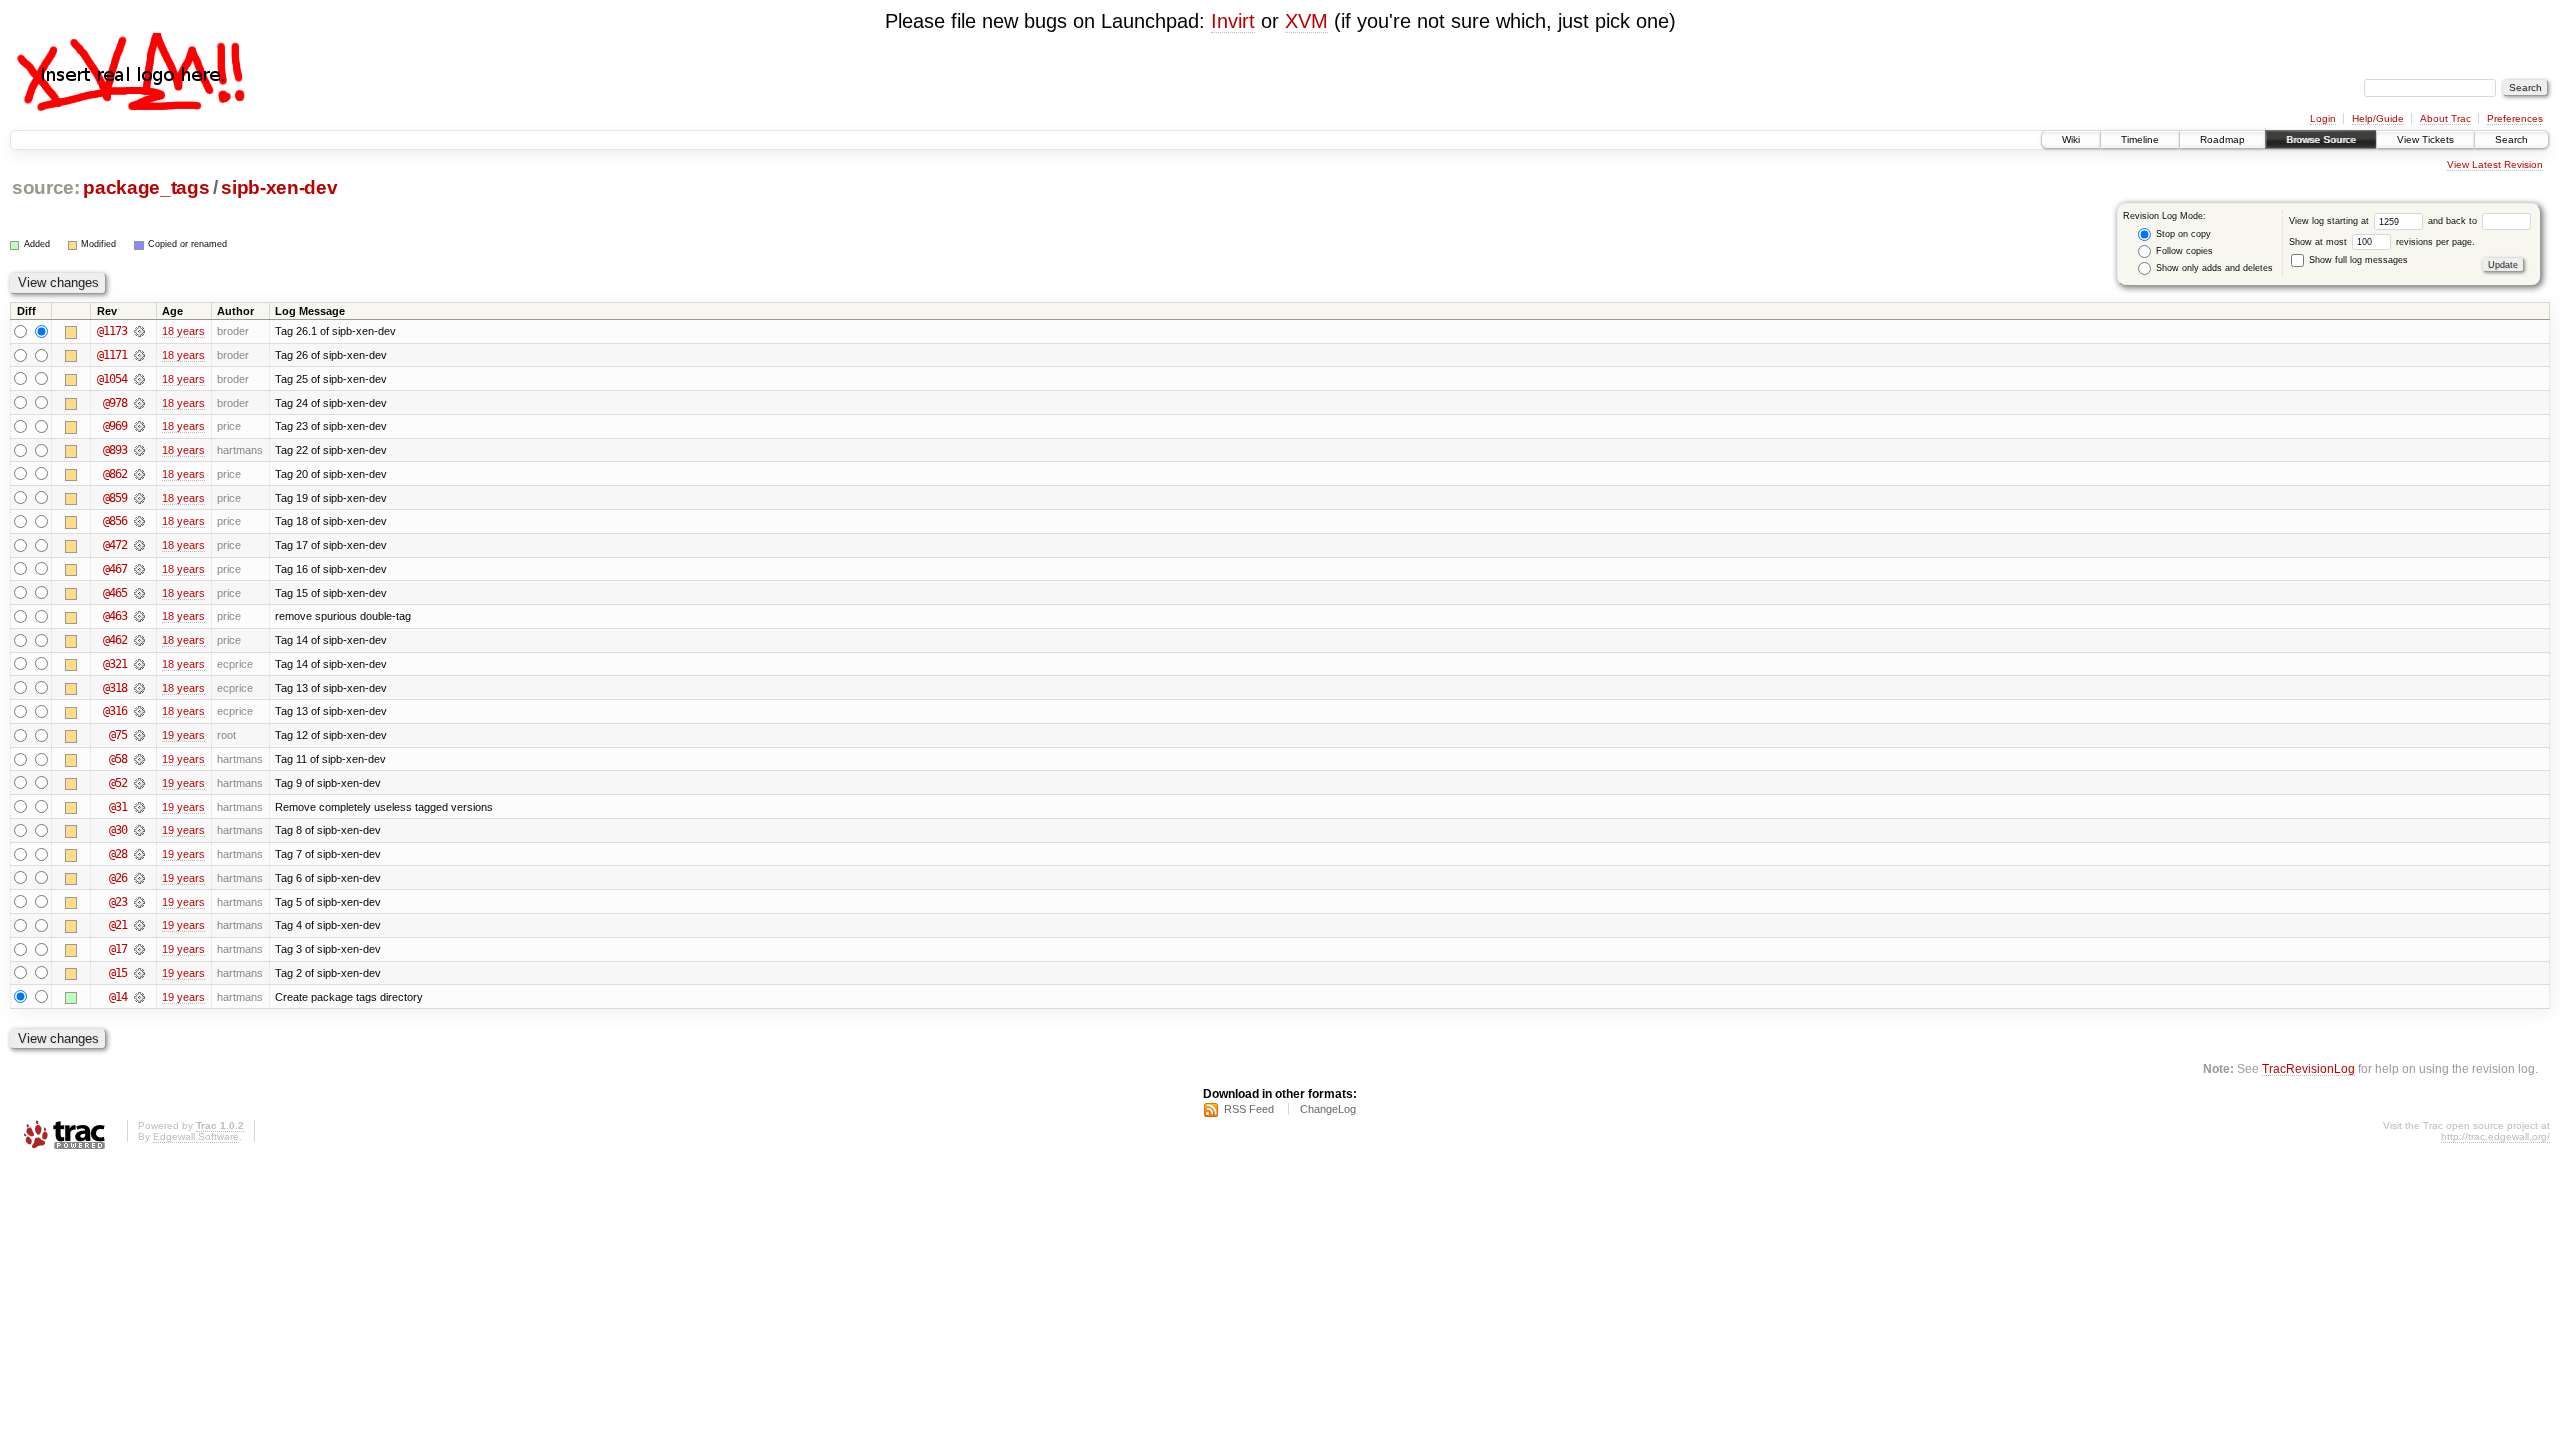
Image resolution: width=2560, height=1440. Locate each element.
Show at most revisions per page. (2382, 242)
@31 (118, 807)
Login (2323, 118)
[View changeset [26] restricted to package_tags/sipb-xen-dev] (139, 878)
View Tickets (2425, 139)
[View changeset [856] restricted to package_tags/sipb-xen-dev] (139, 521)
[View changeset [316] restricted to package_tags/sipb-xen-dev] (139, 711)
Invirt (1233, 21)
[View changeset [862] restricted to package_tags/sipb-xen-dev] (139, 474)
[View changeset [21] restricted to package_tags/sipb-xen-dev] (139, 925)
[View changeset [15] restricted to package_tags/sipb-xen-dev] (139, 973)
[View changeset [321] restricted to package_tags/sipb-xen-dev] (139, 664)
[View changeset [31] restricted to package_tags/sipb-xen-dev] (139, 807)
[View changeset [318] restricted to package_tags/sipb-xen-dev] (139, 688)
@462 (115, 640)
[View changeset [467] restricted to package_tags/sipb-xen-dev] (139, 569)
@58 (118, 759)
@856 (115, 521)
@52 (118, 783)
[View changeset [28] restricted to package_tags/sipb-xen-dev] (139, 854)
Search (2511, 139)
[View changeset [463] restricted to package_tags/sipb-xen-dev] (139, 616)
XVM (1306, 21)
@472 (115, 545)
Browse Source (2321, 139)
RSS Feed (1249, 1109)
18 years (183, 331)
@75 (118, 735)
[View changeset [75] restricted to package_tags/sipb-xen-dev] (139, 735)
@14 (118, 997)
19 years (183, 735)
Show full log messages (2357, 260)
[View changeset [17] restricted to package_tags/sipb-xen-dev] (139, 949)
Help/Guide (2378, 118)
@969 (115, 426)
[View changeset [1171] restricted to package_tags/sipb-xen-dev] (139, 355)
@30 (118, 830)
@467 (115, 569)
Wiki (2071, 139)
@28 (118, 854)
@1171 (112, 355)
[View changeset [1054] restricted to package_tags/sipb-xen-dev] (139, 379)
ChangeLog (1328, 1109)
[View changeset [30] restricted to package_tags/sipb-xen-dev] (139, 830)
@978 (115, 403)
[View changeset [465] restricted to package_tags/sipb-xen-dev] (139, 593)
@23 (118, 902)
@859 (115, 498)
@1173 (112, 331)
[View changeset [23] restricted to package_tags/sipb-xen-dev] (139, 902)
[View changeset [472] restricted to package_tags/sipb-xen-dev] (139, 545)
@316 (115, 711)
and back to (2454, 221)
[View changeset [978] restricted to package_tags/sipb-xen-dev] (139, 403)
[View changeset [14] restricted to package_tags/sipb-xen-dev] (139, 997)
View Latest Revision (2495, 164)
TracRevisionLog (2308, 1068)
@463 (115, 616)
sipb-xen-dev (279, 187)
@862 (115, 474)
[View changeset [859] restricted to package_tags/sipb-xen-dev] (139, 498)
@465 (115, 593)
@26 (118, 878)
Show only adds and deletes (2213, 268)
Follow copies (2183, 251)
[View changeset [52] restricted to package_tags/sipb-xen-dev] (139, 783)
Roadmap (2222, 139)
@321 (115, 664)
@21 (118, 925)
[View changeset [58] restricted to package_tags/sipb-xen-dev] (139, 759)
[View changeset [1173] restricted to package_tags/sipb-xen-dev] (139, 331)
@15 (118, 973)
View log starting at (2330, 221)
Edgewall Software (196, 1136)
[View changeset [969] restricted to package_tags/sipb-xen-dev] (139, 426)
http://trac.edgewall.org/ (2495, 1136)
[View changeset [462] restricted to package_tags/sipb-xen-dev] (139, 640)
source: (46, 187)
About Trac (2445, 118)
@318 (115, 688)
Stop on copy (2182, 234)
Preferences (2515, 118)
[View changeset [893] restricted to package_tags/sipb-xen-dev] (139, 450)
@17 (118, 949)
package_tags (146, 187)
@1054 (112, 379)
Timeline (2140, 139)
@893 (115, 450)
